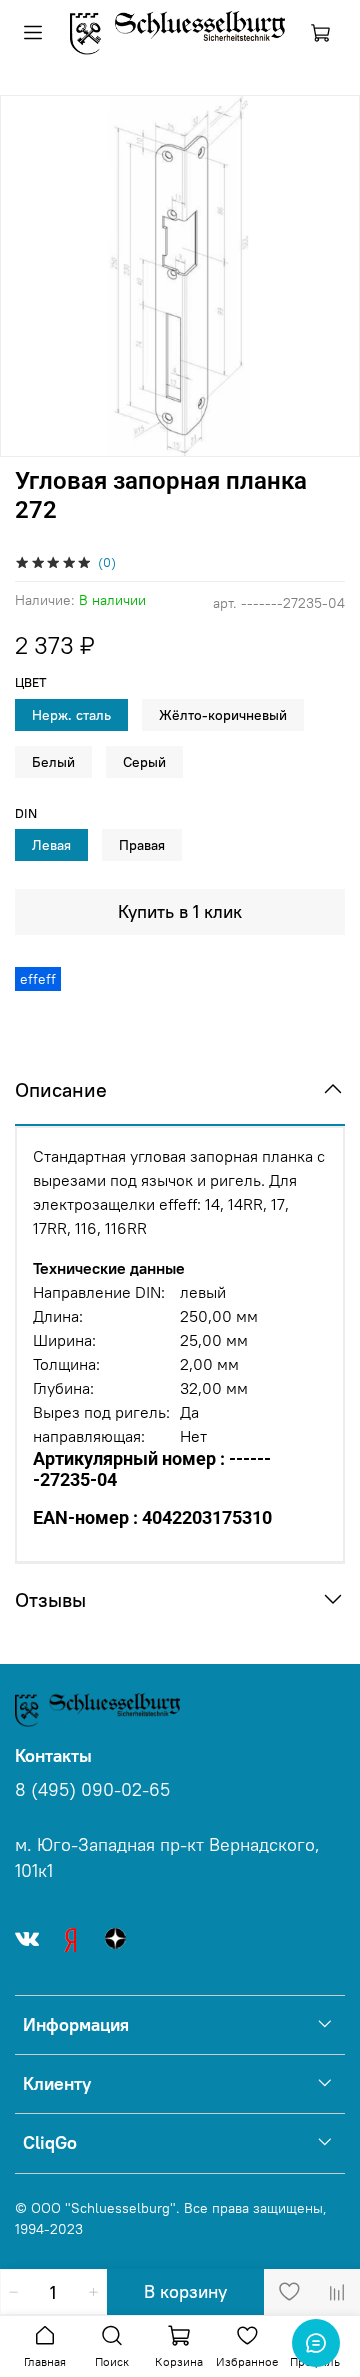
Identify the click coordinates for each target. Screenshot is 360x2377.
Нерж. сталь (71, 715)
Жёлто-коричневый (223, 715)
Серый (144, 762)
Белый (53, 762)
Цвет (31, 682)
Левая (51, 845)
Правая (142, 845)
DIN (26, 813)
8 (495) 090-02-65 (92, 1790)
